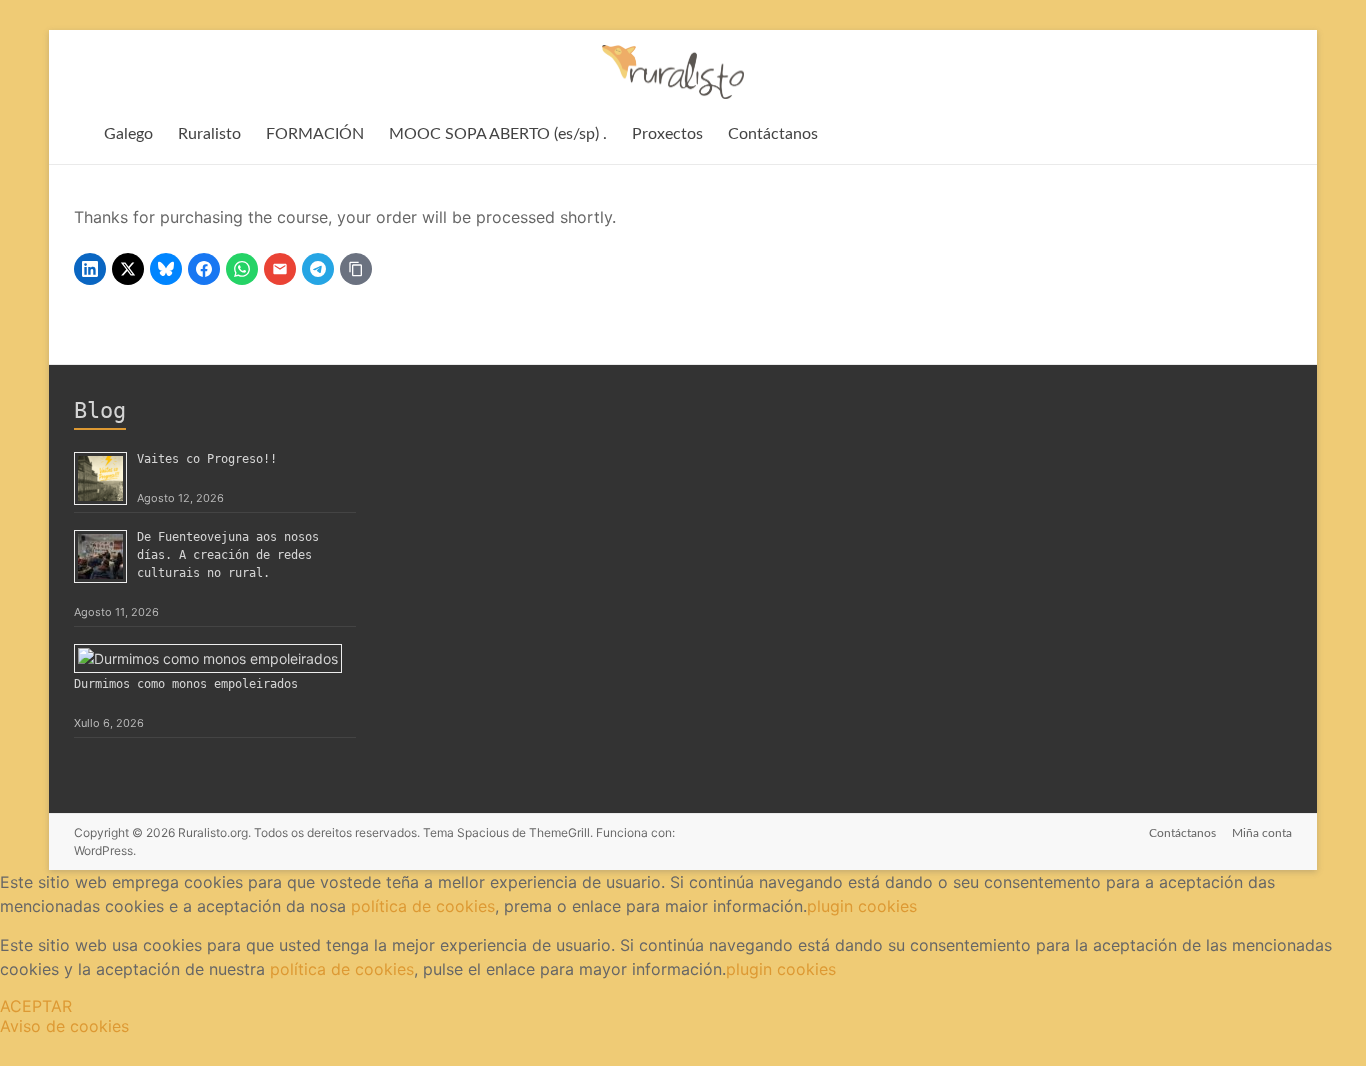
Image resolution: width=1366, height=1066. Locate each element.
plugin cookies (862, 906)
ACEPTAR (36, 1006)
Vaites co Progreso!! (207, 459)
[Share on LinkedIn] (90, 269)
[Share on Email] (280, 269)
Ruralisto (209, 134)
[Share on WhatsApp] (242, 269)
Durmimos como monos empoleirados (186, 684)
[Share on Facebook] (204, 269)
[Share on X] (128, 269)
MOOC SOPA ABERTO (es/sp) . (498, 134)
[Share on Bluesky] (166, 269)
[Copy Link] (356, 269)
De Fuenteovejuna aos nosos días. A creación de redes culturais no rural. (228, 555)
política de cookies (423, 906)
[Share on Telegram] (318, 269)
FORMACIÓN (315, 134)
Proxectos (667, 134)
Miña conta (1262, 833)
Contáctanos (773, 134)
